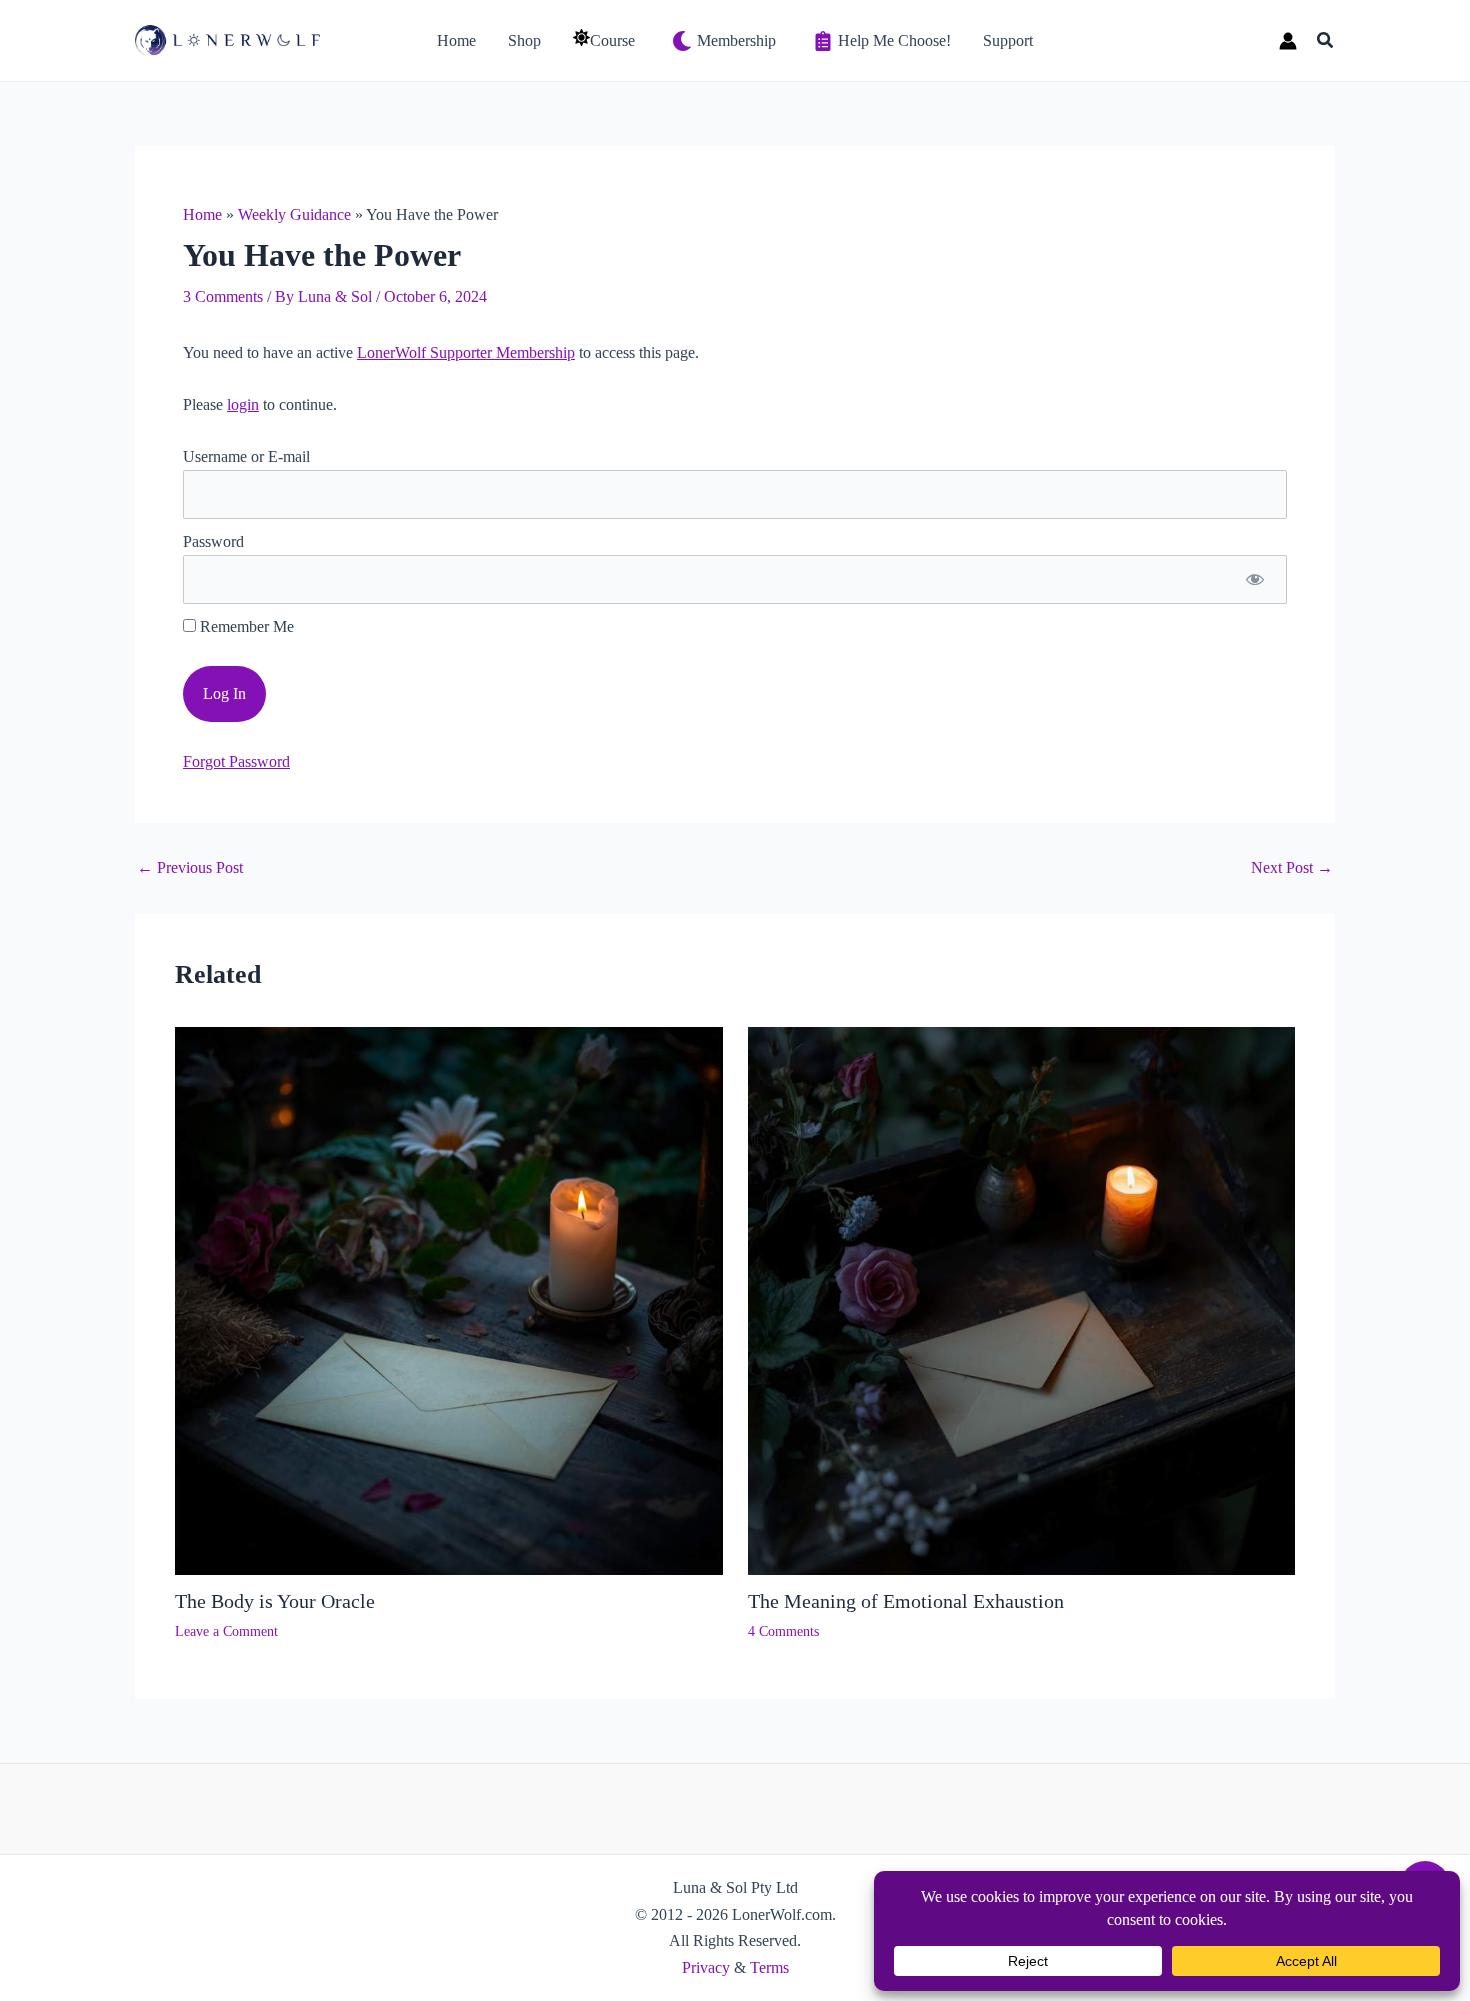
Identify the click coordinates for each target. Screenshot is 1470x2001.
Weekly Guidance (294, 214)
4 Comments (783, 1631)
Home (202, 214)
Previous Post (190, 868)
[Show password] (1254, 579)
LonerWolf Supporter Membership (466, 352)
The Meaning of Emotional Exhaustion (906, 1601)
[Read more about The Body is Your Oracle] (449, 1299)
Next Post (1292, 868)
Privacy (706, 1967)
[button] (1326, 41)
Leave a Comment (226, 1631)
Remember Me (245, 626)
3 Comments (223, 296)
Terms (769, 1967)
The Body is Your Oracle (275, 1601)
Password (213, 541)
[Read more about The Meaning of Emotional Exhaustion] (1022, 1299)
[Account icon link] (1288, 41)
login (243, 404)
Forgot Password (236, 761)
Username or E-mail (246, 456)
